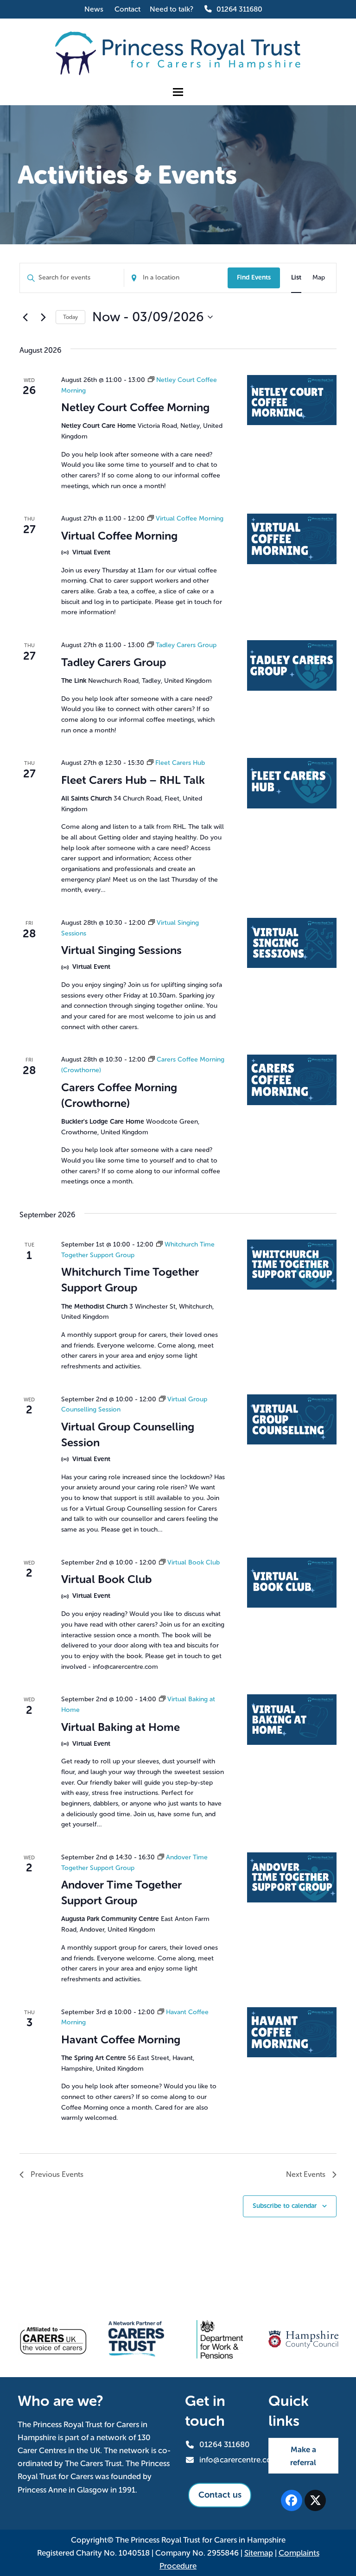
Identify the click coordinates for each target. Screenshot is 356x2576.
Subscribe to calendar (285, 2206)
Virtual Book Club (106, 1579)
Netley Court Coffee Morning (135, 407)
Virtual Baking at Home (121, 1727)
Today (70, 317)
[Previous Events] (25, 317)
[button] (178, 92)
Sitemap (259, 2553)
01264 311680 (239, 9)
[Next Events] (43, 317)
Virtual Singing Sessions (121, 950)
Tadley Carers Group (114, 662)
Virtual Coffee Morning (119, 536)
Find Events (254, 277)
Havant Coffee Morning (121, 2039)
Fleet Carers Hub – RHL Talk (133, 780)
